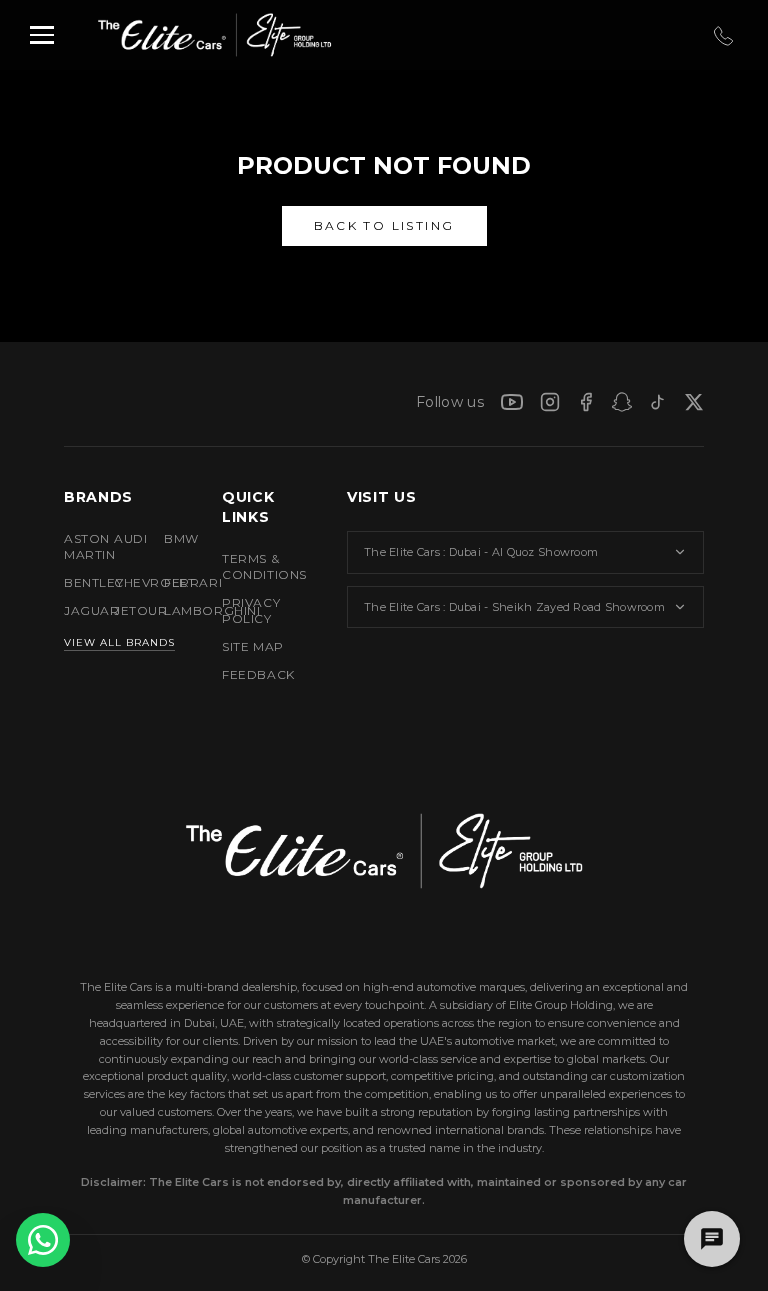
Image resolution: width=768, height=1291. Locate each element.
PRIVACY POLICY (251, 610)
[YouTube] (512, 402)
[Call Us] (722, 35)
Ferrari (173, 582)
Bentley (73, 582)
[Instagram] (550, 402)
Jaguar (73, 610)
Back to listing (384, 225)
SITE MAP (253, 646)
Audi (123, 538)
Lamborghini (173, 610)
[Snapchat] (622, 402)
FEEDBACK (258, 674)
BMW (173, 538)
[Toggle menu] (42, 35)
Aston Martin (73, 546)
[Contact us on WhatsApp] (43, 1240)
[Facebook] (586, 402)
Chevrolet (123, 582)
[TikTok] (658, 402)
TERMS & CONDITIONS (264, 566)
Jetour (123, 610)
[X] (694, 402)
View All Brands (119, 642)
